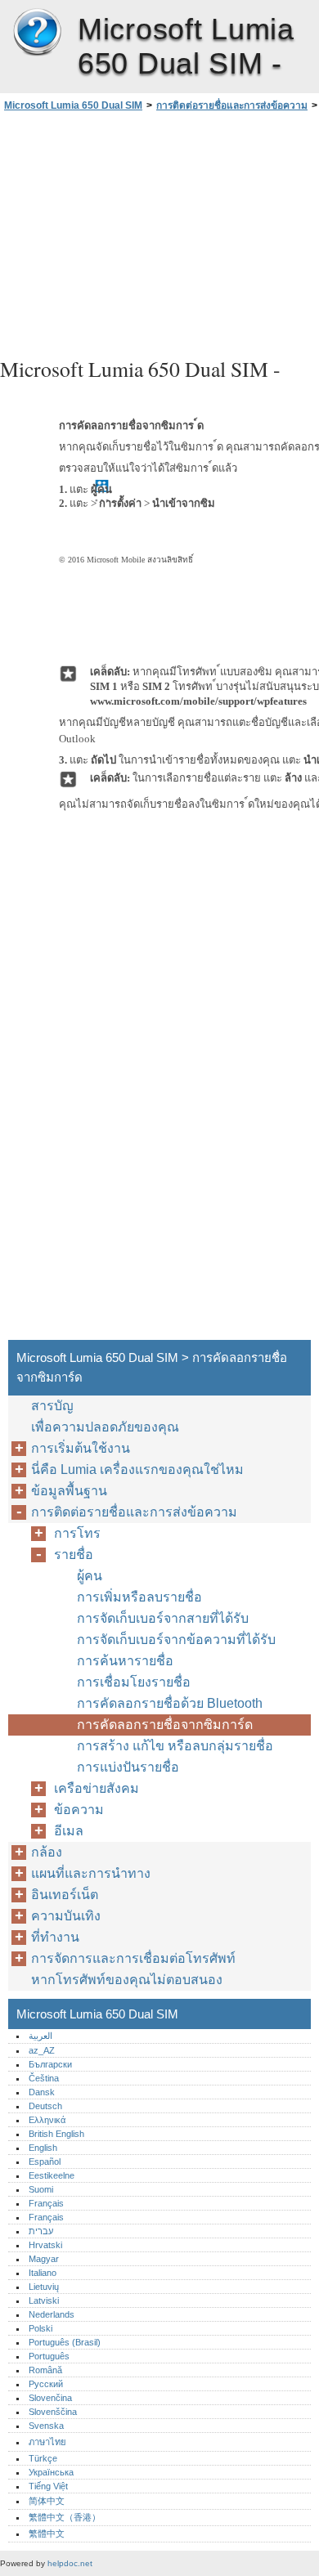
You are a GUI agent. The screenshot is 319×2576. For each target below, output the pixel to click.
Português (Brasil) (65, 2342)
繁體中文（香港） (65, 2517)
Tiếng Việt (48, 2486)
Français (46, 2203)
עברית (41, 2231)
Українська (51, 2472)
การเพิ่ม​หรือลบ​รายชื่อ (139, 1597)
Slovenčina (50, 2398)
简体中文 (47, 2501)
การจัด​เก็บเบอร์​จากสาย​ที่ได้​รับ (163, 1618)
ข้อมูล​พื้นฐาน (69, 1491)
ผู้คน (90, 1576)
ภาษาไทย (47, 2442)
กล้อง (47, 1852)
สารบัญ (52, 1406)
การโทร (77, 1533)
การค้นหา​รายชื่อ (125, 1661)
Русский (46, 2384)
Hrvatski (45, 2245)
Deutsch (45, 2106)
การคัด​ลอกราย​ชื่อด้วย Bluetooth (170, 1703)
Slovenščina (53, 2412)
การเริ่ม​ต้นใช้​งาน (81, 1448)
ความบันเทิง (66, 1916)
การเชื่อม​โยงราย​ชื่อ (134, 1682)
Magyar (44, 2259)
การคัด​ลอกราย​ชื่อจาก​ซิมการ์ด (165, 1725)
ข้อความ (79, 1810)
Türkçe (43, 2458)
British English (56, 2134)
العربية (40, 2036)
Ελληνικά (47, 2120)
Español (45, 2162)
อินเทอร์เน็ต (65, 1895)
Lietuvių (44, 2287)
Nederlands (52, 2314)
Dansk (42, 2092)
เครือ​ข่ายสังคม (97, 1788)
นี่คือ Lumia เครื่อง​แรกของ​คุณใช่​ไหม (137, 1469)
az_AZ (42, 2050)
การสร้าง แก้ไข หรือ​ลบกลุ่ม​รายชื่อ (175, 1746)
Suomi (41, 2189)
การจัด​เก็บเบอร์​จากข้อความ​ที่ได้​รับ (176, 1640)
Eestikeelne (52, 2175)
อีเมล (69, 1831)
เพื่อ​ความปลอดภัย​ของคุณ (105, 1427)
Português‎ (49, 2356)
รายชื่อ (74, 1555)
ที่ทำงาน (55, 1937)
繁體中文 (47, 2533)
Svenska (46, 2426)
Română (45, 2370)
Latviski (44, 2300)
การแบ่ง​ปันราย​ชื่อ (128, 1767)
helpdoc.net (70, 2563)
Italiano (43, 2273)
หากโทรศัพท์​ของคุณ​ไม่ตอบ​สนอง (127, 1980)
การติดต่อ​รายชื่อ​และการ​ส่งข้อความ (232, 105)
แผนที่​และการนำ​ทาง (91, 1873)
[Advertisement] (159, 232)
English (43, 2148)
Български (50, 2064)
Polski (40, 2328)
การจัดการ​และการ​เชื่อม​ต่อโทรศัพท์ (133, 1958)
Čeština (44, 2078)
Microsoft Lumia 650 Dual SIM (37, 33)
